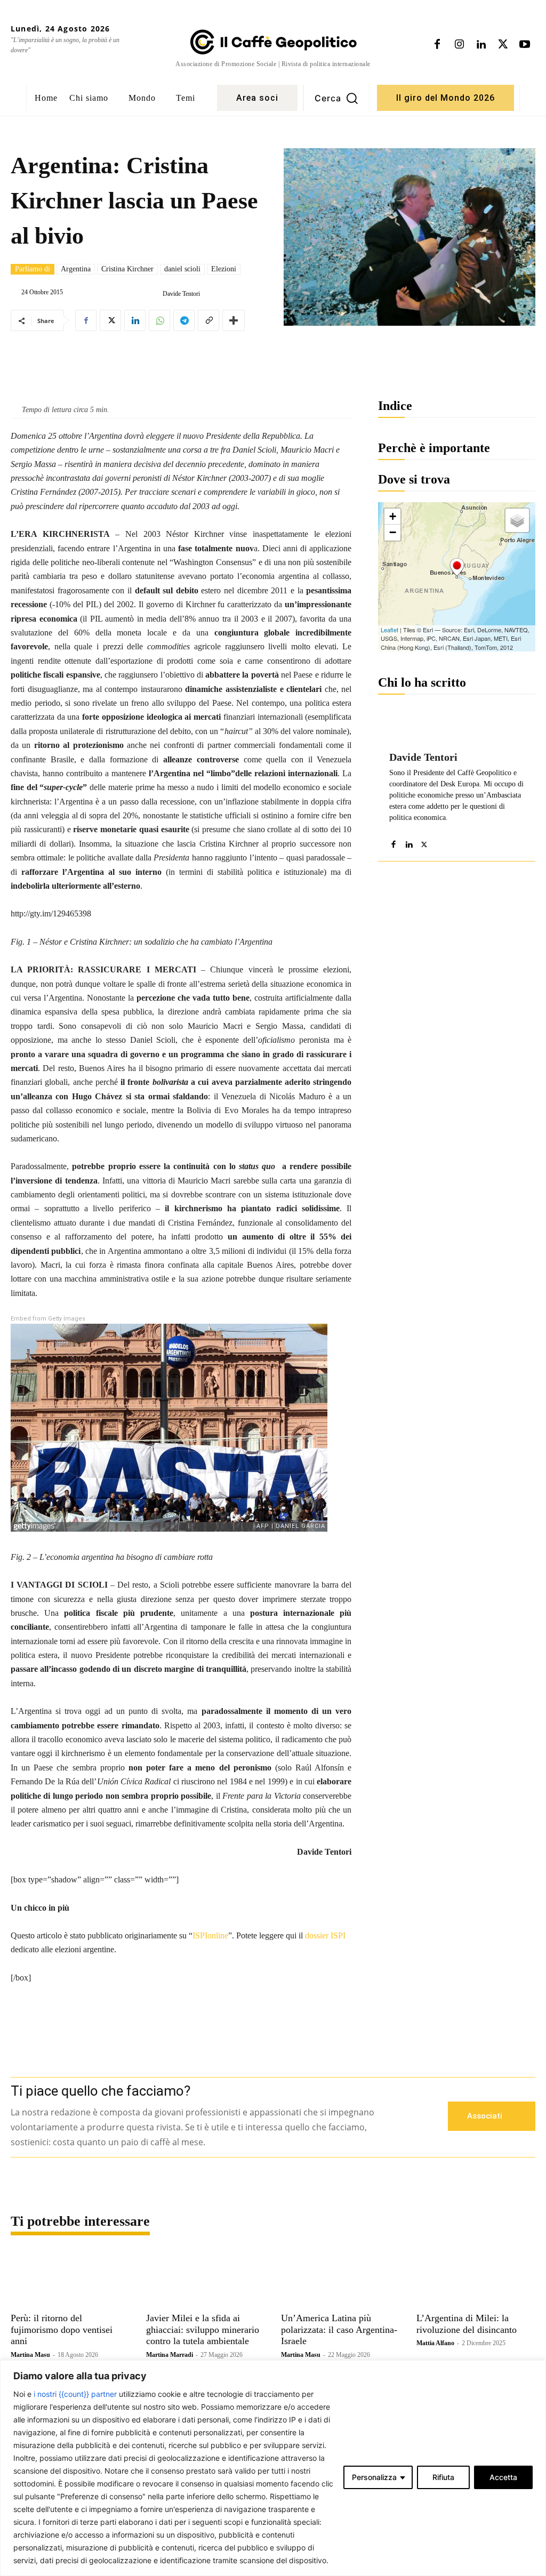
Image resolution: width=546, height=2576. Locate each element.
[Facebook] (437, 45)
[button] (336, 98)
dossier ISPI (325, 1935)
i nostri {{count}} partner (75, 2394)
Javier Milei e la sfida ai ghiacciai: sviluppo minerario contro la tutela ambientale (203, 2329)
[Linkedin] (481, 45)
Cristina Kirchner (127, 269)
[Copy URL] (208, 320)
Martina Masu (30, 2355)
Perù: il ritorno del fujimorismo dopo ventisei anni (62, 2329)
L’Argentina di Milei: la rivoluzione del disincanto (467, 2324)
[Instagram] (459, 45)
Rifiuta (443, 2477)
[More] (234, 320)
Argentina (76, 269)
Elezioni (224, 269)
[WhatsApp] (159, 320)
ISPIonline (210, 1935)
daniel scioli (182, 269)
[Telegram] (184, 320)
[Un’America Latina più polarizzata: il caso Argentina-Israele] (341, 2279)
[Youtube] (525, 45)
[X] (503, 45)
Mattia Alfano (435, 2343)
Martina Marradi (170, 2355)
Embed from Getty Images (48, 1319)
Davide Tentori (181, 294)
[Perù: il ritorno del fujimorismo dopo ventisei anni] (70, 2279)
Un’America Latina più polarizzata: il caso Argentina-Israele (339, 2329)
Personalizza (374, 2477)
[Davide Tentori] (154, 294)
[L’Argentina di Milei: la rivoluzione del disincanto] (476, 2279)
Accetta (503, 2477)
